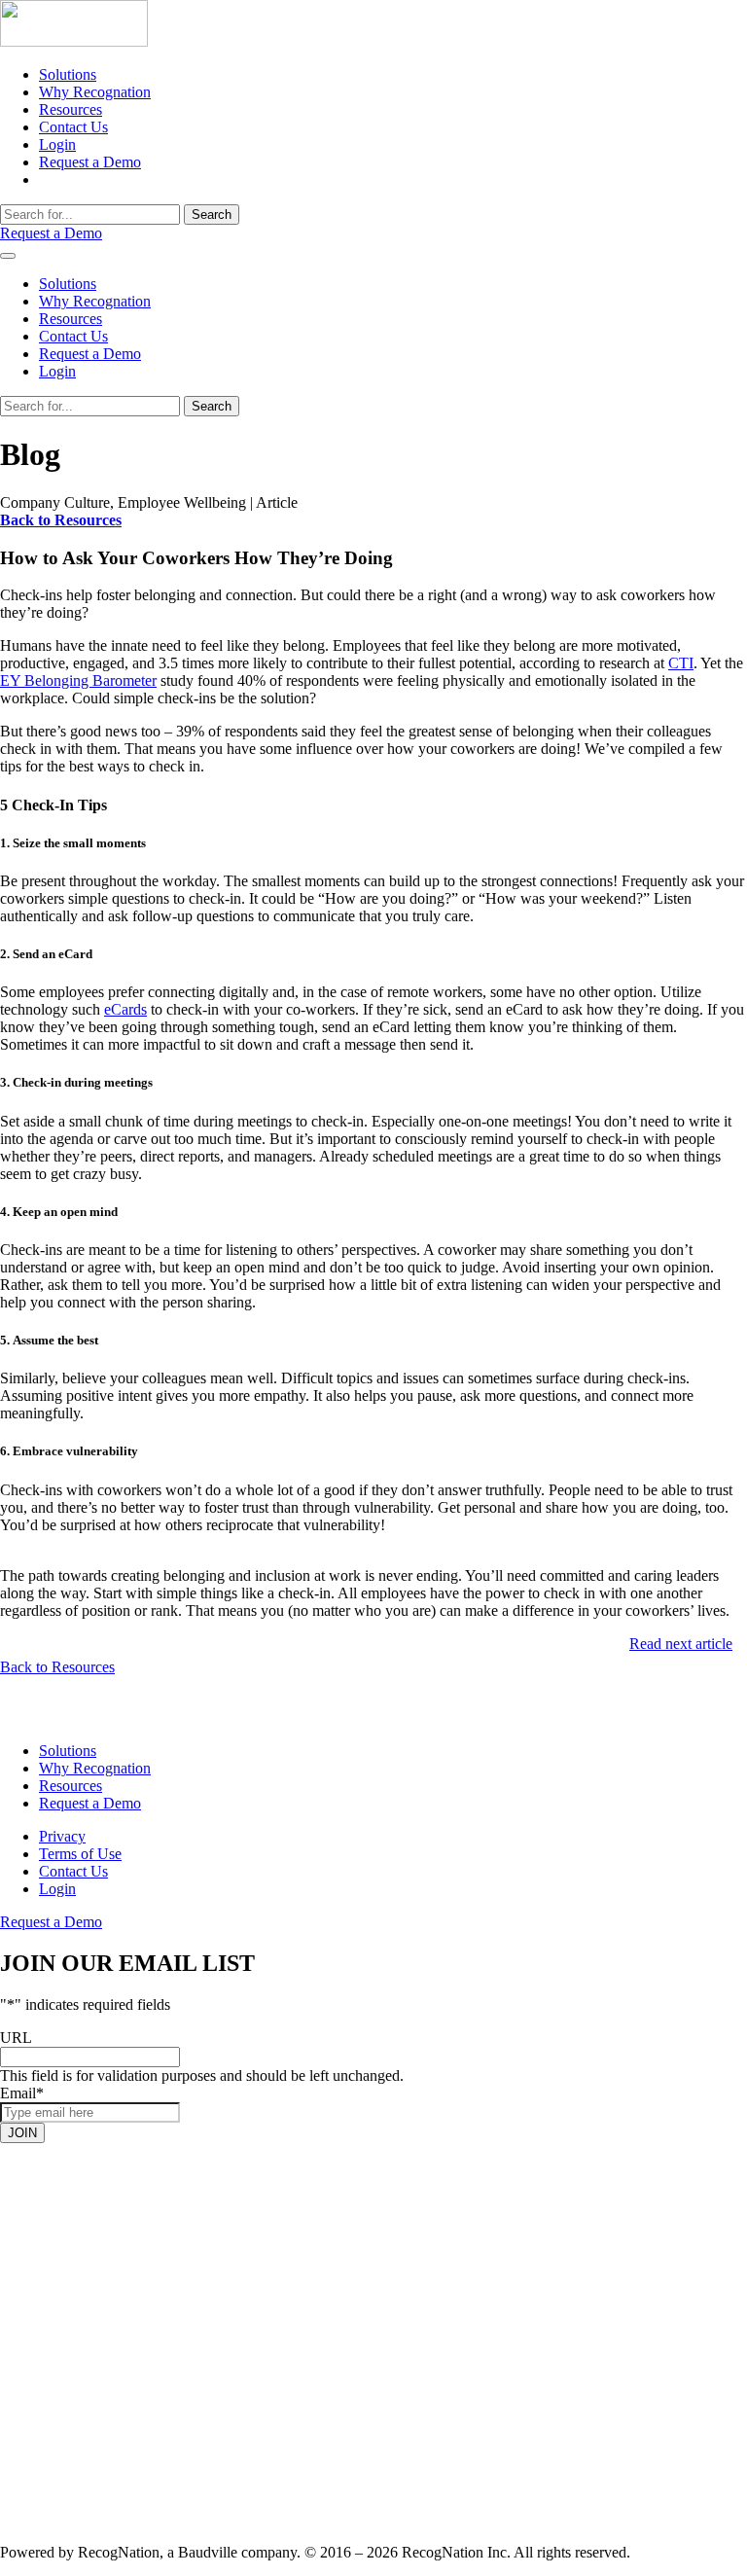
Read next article (681, 1644)
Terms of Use (80, 1854)
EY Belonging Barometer (78, 680)
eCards (125, 1009)
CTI (681, 663)
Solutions (68, 74)
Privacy (62, 1836)
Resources (71, 109)
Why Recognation (95, 92)
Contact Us (73, 127)
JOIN (22, 2132)
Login (57, 144)
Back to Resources (57, 1667)
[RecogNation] (74, 41)
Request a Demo (90, 162)
